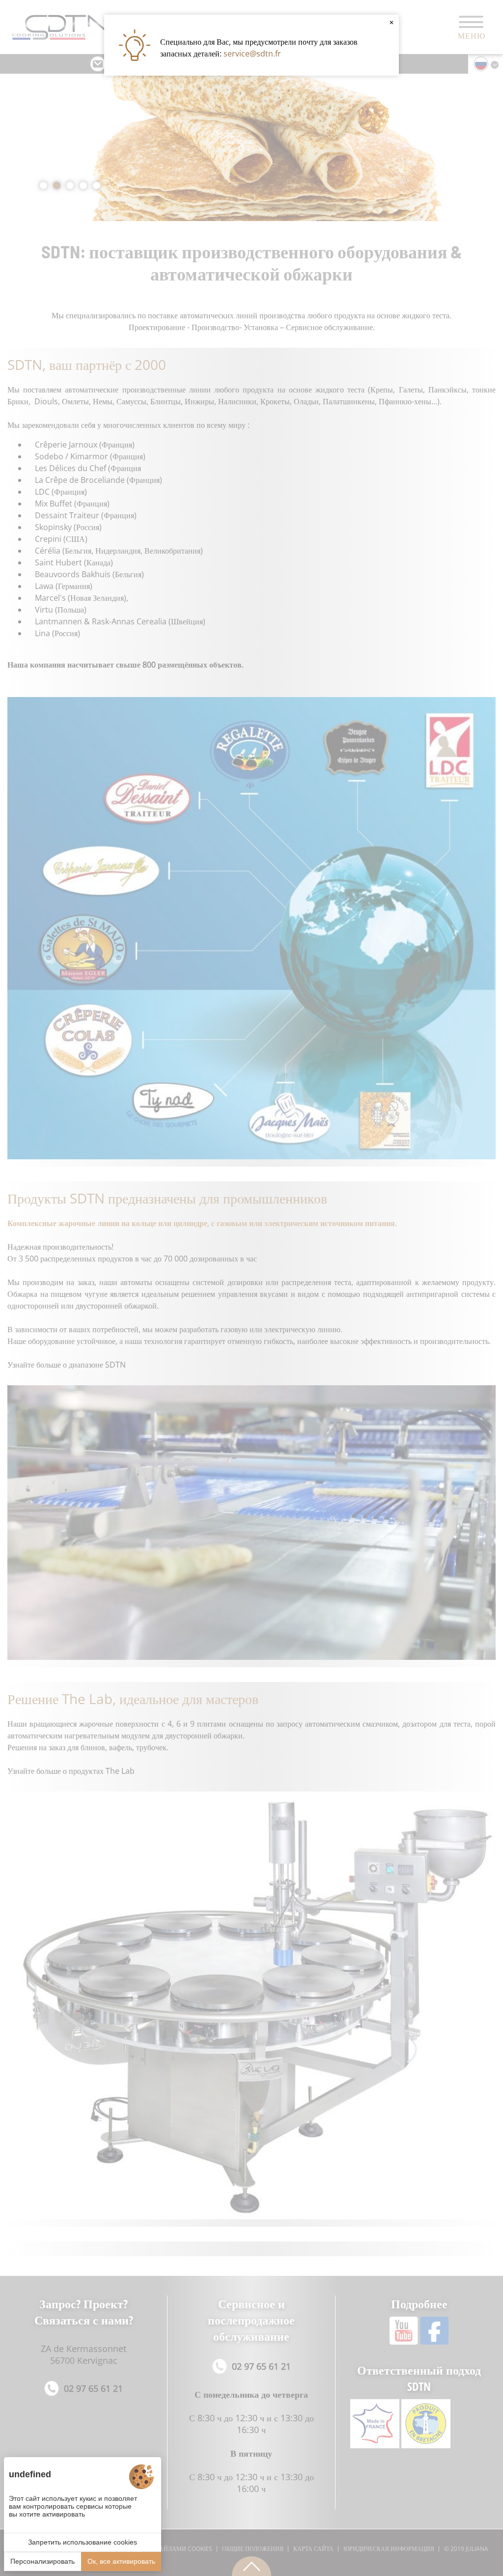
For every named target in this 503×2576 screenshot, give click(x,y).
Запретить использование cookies (83, 2542)
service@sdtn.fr (252, 54)
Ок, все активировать (121, 2561)
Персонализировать (42, 2561)
